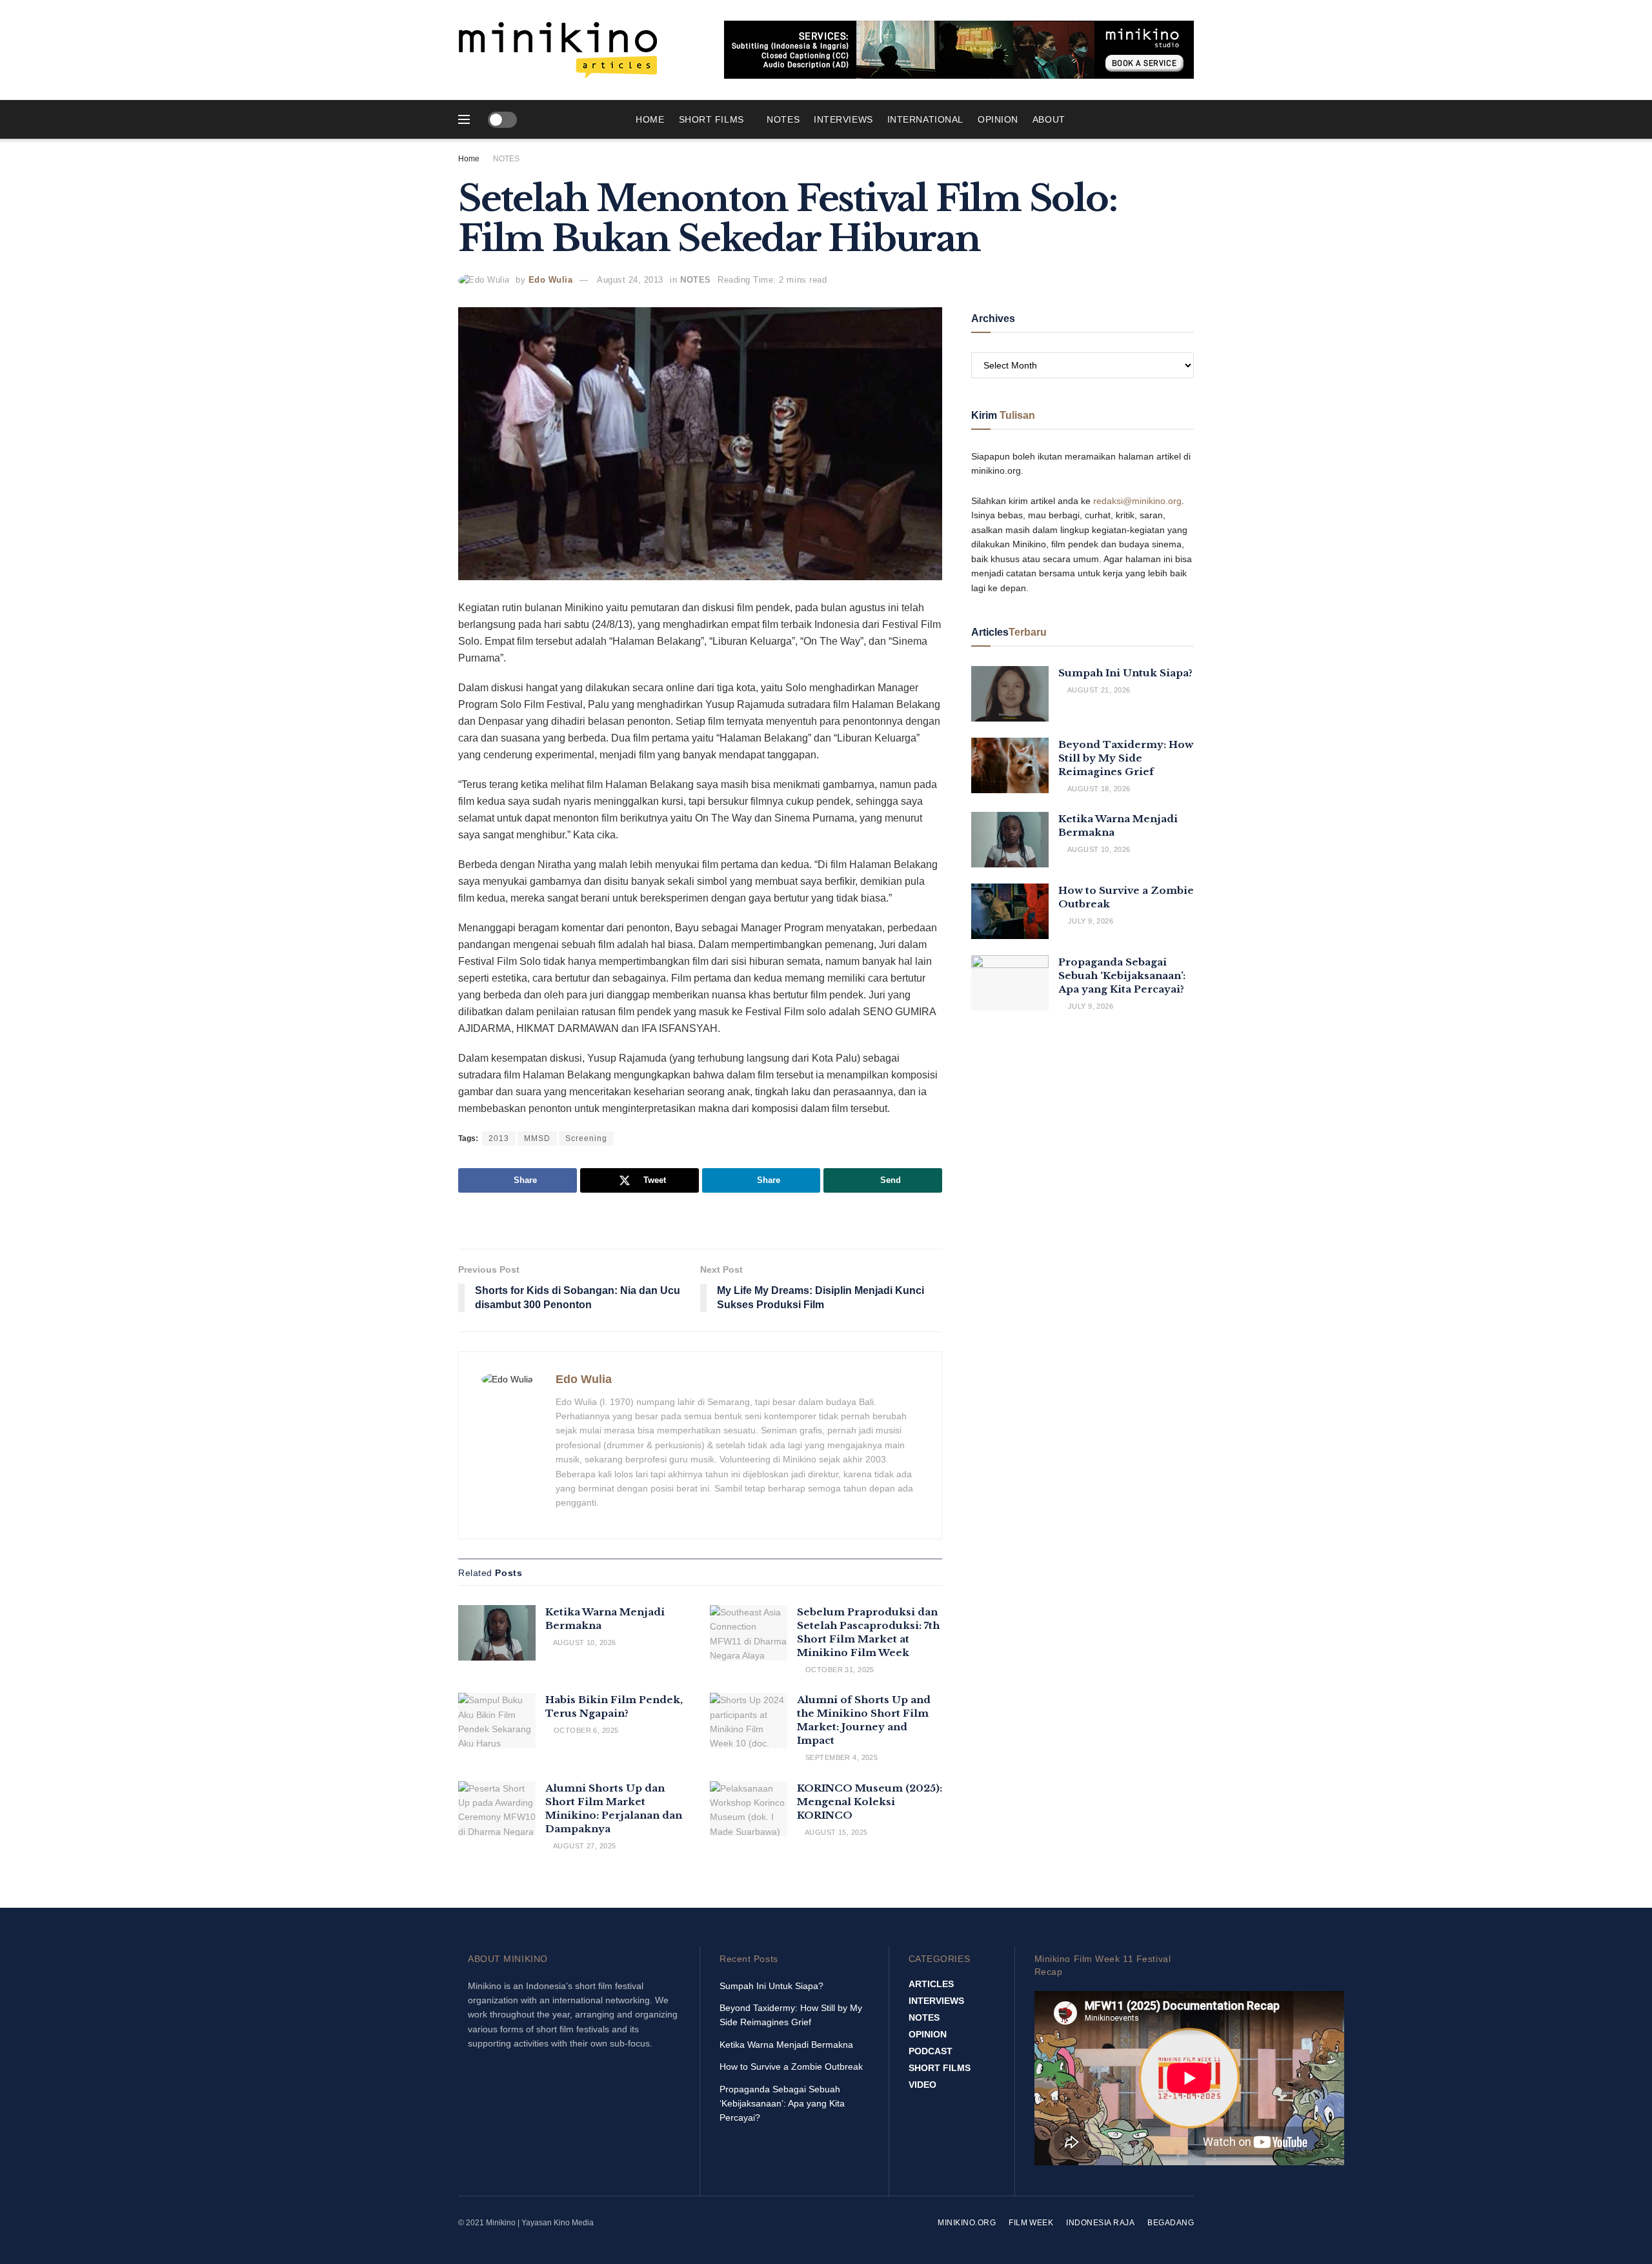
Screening (586, 1138)
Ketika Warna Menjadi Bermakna (786, 2045)
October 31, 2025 (838, 1670)
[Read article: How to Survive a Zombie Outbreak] (1010, 911)
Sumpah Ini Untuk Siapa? (1125, 673)
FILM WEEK (1031, 2223)
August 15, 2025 (835, 1832)
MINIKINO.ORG (967, 2223)
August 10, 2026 (583, 1642)
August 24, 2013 (630, 280)
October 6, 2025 (585, 1730)
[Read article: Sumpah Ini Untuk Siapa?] (1010, 694)
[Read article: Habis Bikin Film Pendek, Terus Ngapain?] (497, 1721)
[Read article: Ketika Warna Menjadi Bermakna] (497, 1633)
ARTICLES (931, 1984)
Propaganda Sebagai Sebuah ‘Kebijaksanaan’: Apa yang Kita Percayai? (1122, 975)
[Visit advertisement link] (959, 50)
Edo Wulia (551, 280)
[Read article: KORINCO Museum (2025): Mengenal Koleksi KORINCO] (749, 1809)
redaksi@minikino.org (1137, 501)
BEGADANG (1171, 2223)
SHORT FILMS (711, 119)
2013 (499, 1138)
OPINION (998, 119)
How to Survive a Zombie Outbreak (791, 2067)
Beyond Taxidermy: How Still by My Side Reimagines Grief (1126, 758)
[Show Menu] (464, 119)
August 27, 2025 (583, 1846)
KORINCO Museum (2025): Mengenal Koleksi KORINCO (870, 1802)
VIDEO (922, 2085)
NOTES (783, 119)
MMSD (537, 1138)
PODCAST (931, 2051)
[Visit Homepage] (558, 50)
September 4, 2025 (840, 1757)
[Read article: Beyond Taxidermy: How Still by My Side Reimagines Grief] (1010, 765)
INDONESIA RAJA (1100, 2223)
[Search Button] (1189, 119)
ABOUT (1049, 119)
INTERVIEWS (843, 119)
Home (650, 119)
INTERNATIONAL (925, 119)
